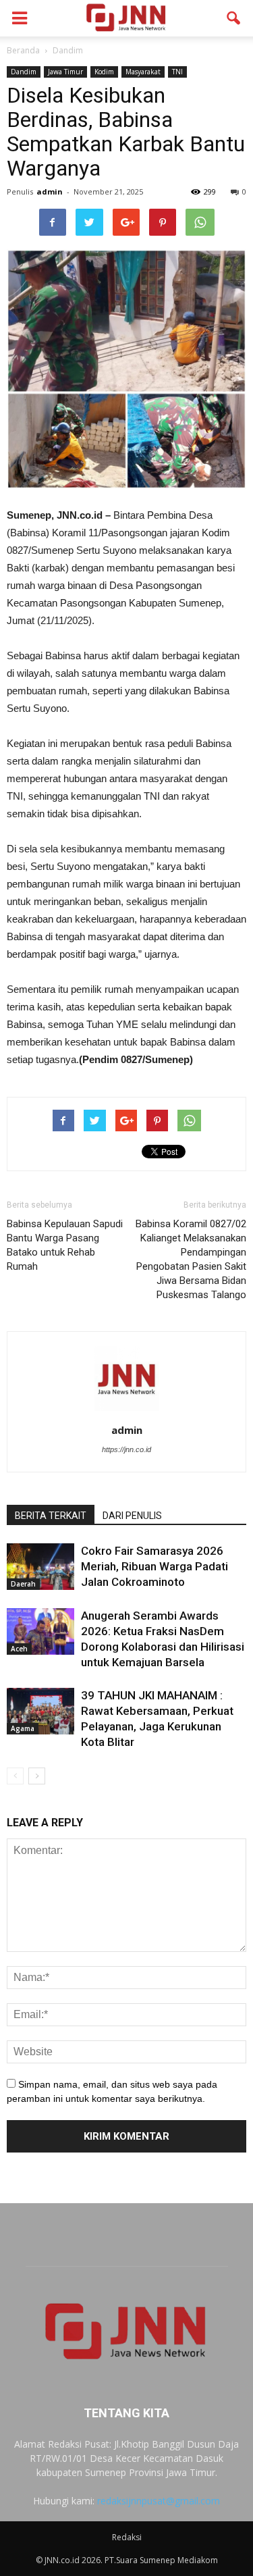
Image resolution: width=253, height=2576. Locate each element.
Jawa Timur (65, 72)
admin (50, 191)
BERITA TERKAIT (51, 1516)
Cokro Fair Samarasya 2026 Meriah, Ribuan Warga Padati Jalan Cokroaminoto (154, 1566)
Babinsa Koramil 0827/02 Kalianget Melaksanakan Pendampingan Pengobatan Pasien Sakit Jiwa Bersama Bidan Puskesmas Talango (191, 1259)
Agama (23, 1728)
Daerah (23, 1584)
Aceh (19, 1649)
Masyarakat (143, 72)
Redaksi (127, 2537)
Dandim (24, 72)
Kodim (104, 72)
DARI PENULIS (132, 1516)
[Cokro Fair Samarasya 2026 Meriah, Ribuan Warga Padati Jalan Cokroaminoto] (40, 1567)
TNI (177, 72)
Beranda (23, 50)
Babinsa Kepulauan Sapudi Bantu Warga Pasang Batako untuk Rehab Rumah (65, 1245)
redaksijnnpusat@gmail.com (159, 2501)
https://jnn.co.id (126, 1449)
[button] (234, 18)
